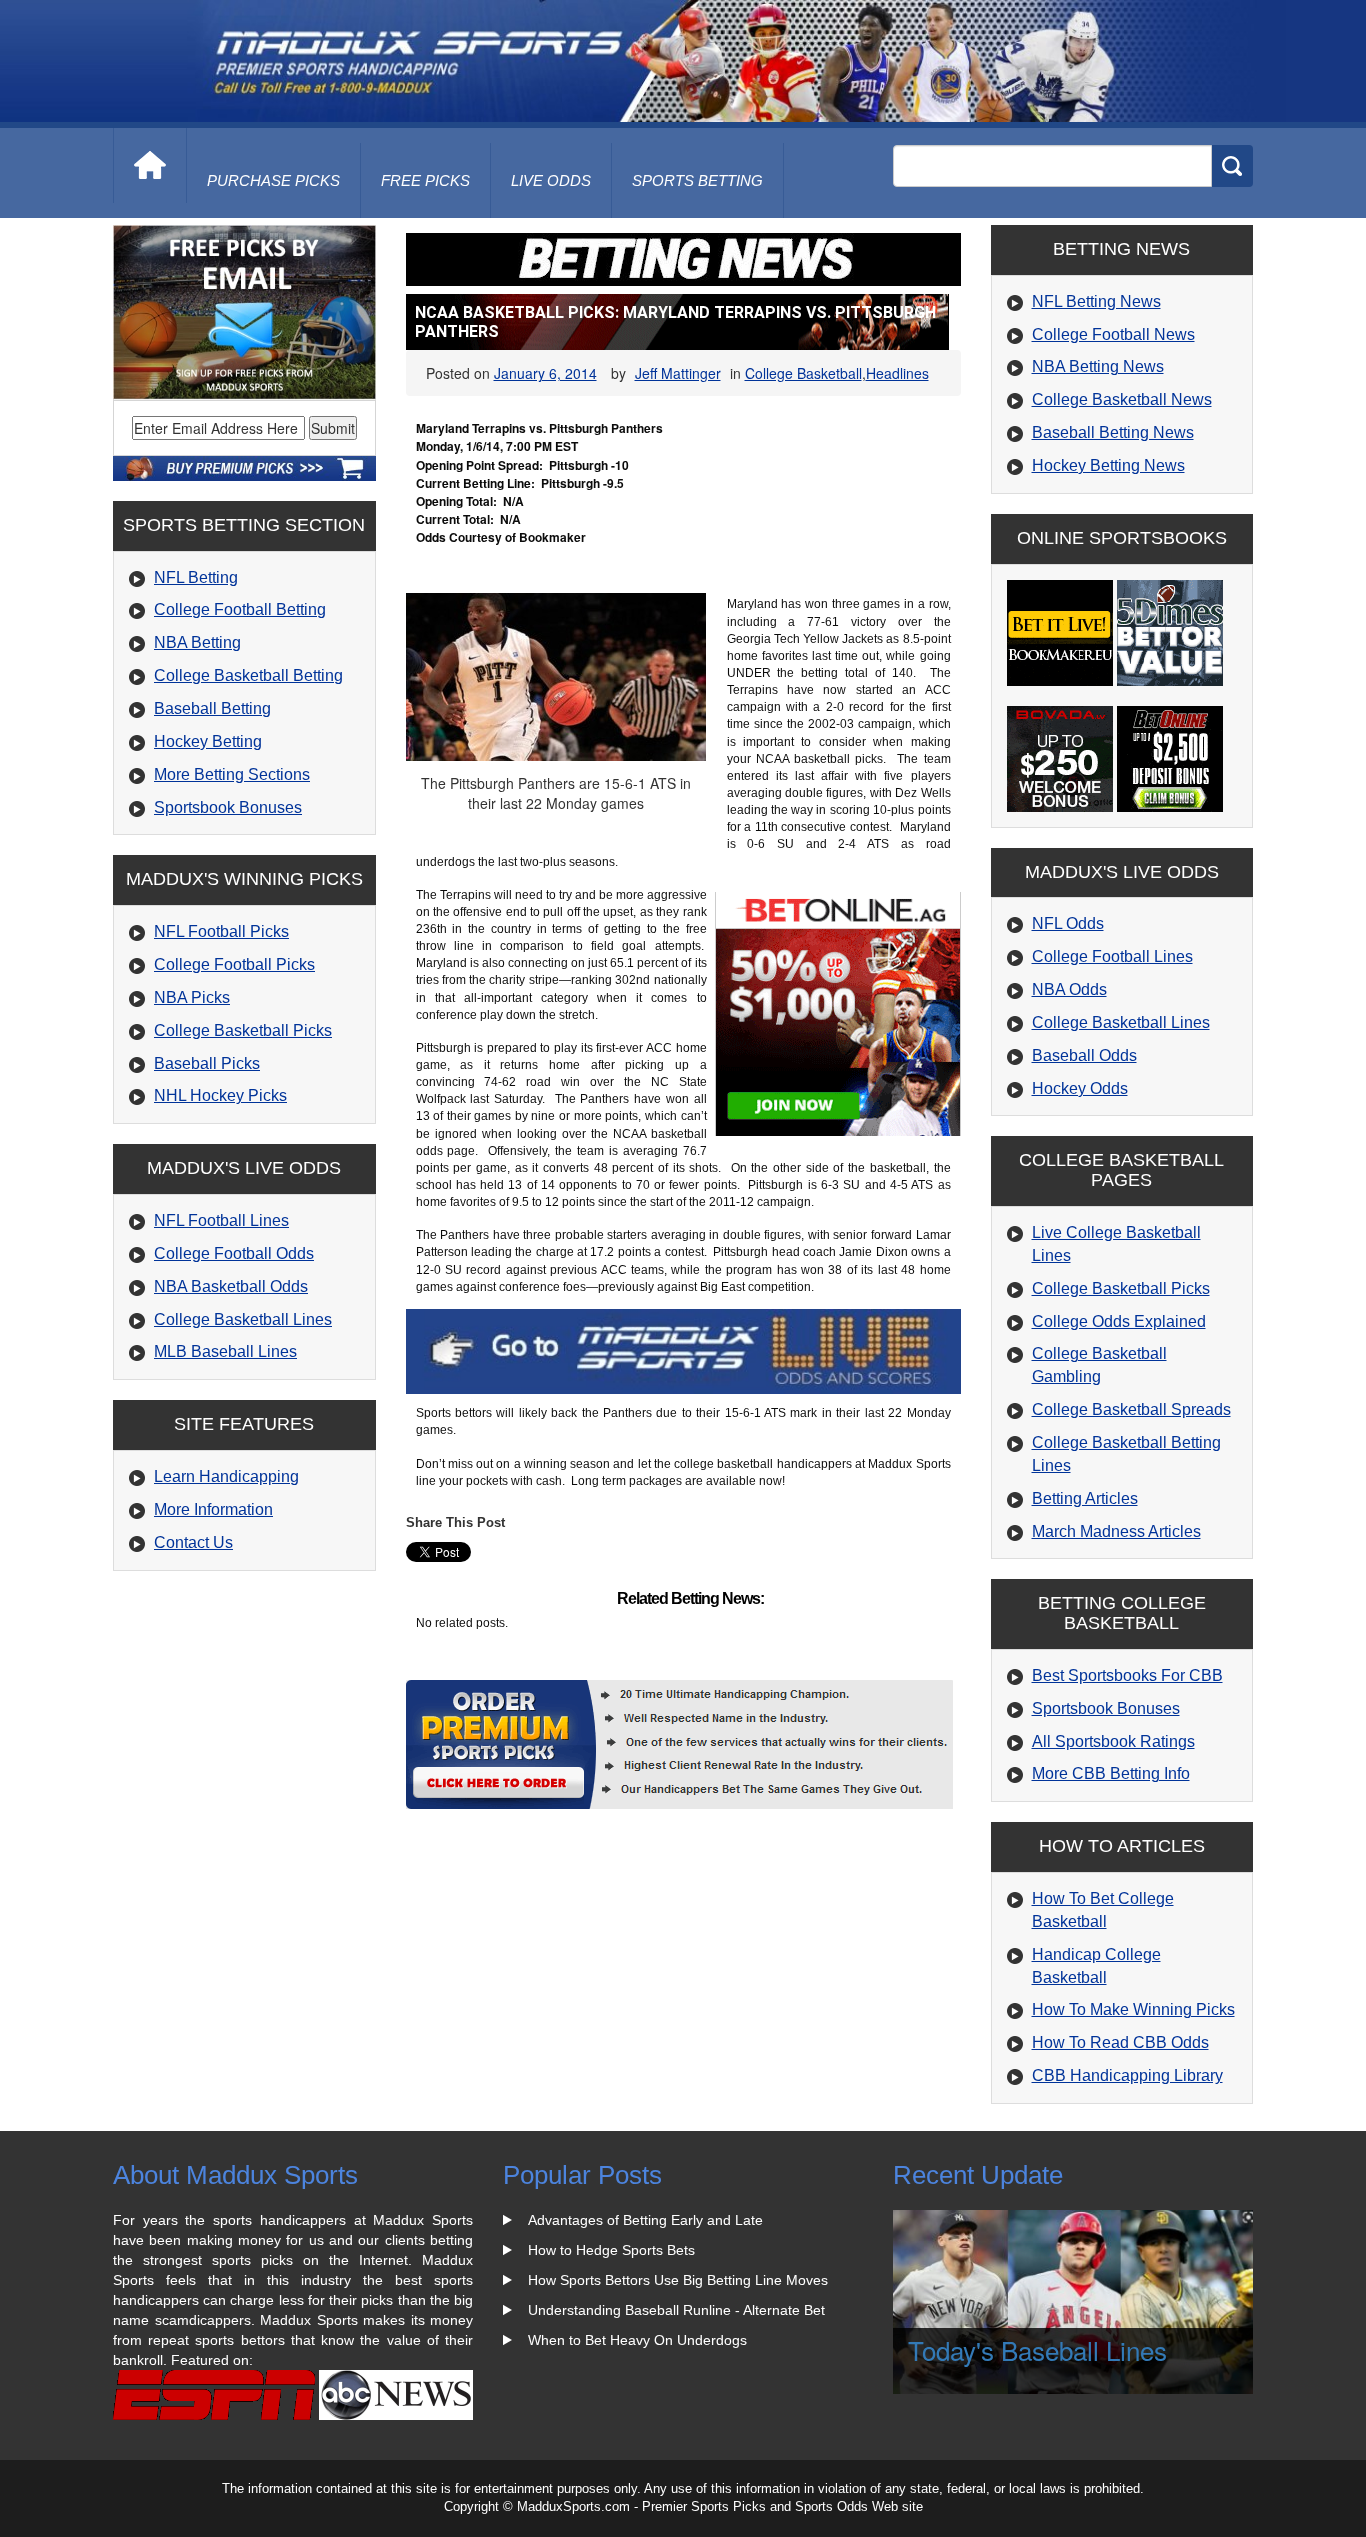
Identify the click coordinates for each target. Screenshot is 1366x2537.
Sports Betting (697, 180)
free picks (425, 180)
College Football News (1113, 334)
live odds (551, 180)
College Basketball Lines (243, 1319)
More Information (213, 1509)
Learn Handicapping (226, 1476)
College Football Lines (1112, 956)
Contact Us (193, 1542)
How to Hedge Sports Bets (611, 2250)
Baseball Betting (212, 708)
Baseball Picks (207, 1063)
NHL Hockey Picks (220, 1095)
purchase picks (273, 180)
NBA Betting (197, 642)
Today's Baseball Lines (1037, 2349)
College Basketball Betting (248, 675)
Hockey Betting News (1108, 465)
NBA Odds (1069, 989)
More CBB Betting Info (1111, 1773)
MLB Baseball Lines (225, 1351)
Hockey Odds (1080, 1088)
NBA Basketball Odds (231, 1286)
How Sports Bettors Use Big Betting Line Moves (678, 2280)
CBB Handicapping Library (1127, 2075)
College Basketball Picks (243, 1030)
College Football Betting (240, 609)
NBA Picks (192, 997)
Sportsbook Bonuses (228, 807)
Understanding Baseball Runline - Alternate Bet (676, 2310)
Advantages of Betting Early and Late (645, 2220)
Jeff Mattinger (678, 373)
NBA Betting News (1098, 366)
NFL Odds (1068, 923)
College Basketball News (1122, 399)
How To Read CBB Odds (1120, 2042)
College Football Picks (234, 964)
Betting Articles (1085, 1498)
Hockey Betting (208, 741)
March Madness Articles (1116, 1531)
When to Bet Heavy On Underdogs (637, 2340)
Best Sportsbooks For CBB (1127, 1675)
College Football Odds (234, 1253)
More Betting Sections (232, 774)
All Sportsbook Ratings (1113, 1741)
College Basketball (803, 373)
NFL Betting (196, 577)
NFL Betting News (1096, 301)
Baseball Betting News (1113, 432)
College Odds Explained (1119, 1321)
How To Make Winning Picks (1133, 2009)
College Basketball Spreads (1131, 1409)
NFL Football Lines (221, 1220)
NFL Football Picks (221, 931)
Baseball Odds (1084, 1055)
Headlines (897, 373)
